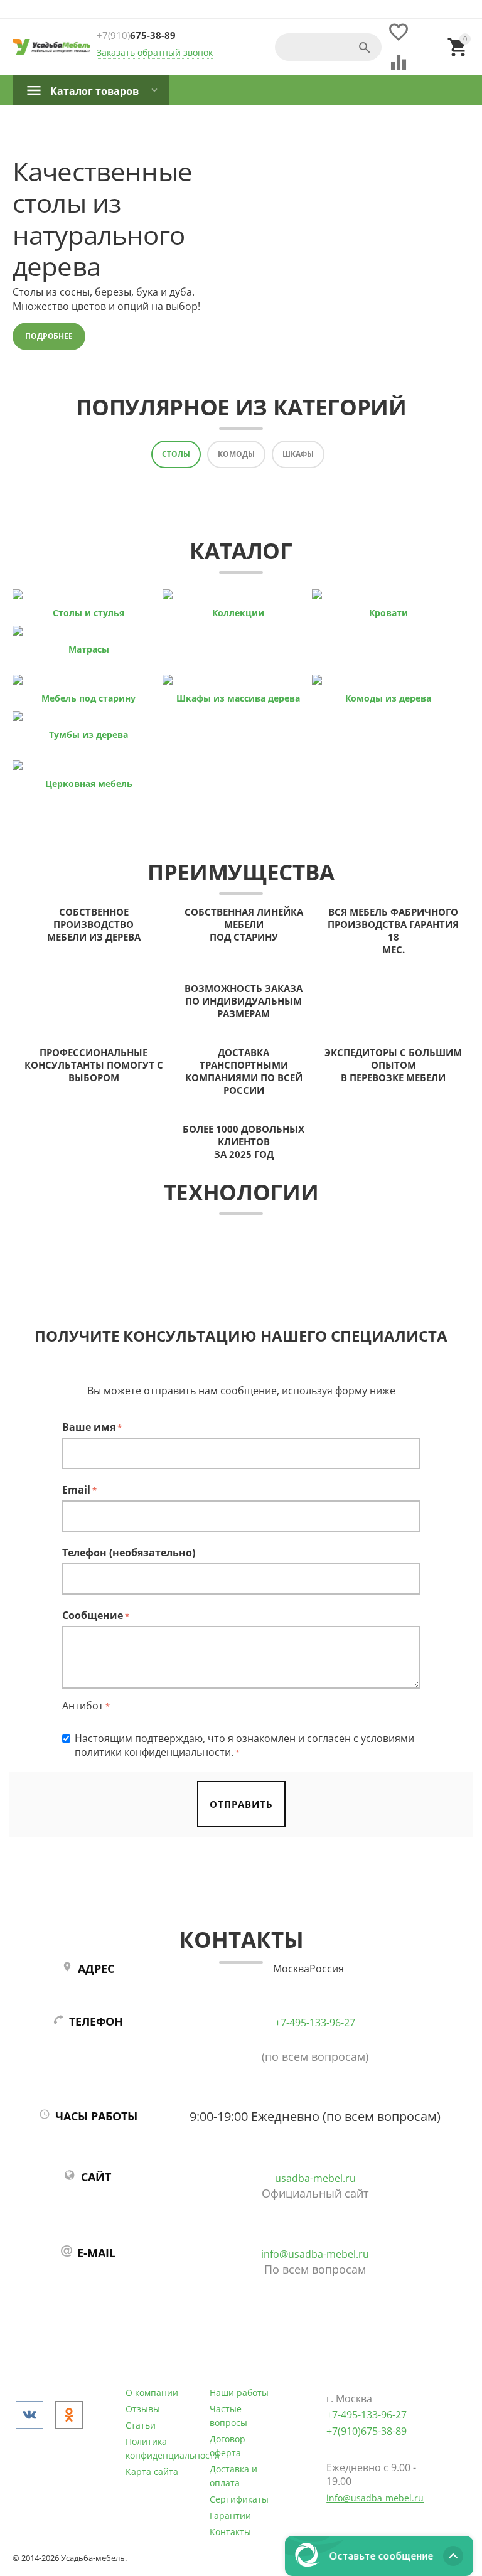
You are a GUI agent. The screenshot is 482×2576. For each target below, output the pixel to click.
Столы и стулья (88, 613)
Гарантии (230, 2515)
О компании (152, 2392)
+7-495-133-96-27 (315, 2023)
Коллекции (238, 613)
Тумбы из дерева (88, 735)
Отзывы (143, 2409)
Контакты (230, 2532)
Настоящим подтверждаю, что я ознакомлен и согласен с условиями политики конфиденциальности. (244, 1745)
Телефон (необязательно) (129, 1553)
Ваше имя (89, 1427)
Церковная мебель (89, 783)
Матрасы (89, 649)
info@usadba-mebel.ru (315, 2254)
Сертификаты (239, 2499)
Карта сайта (152, 2472)
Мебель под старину (88, 698)
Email (76, 1490)
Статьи (141, 2425)
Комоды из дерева (388, 698)
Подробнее (49, 336)
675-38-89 (136, 35)
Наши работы (239, 2392)
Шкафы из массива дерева (238, 698)
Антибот (83, 1706)
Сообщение (93, 1615)
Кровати (388, 613)
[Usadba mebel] (51, 47)
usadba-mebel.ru (315, 2178)
